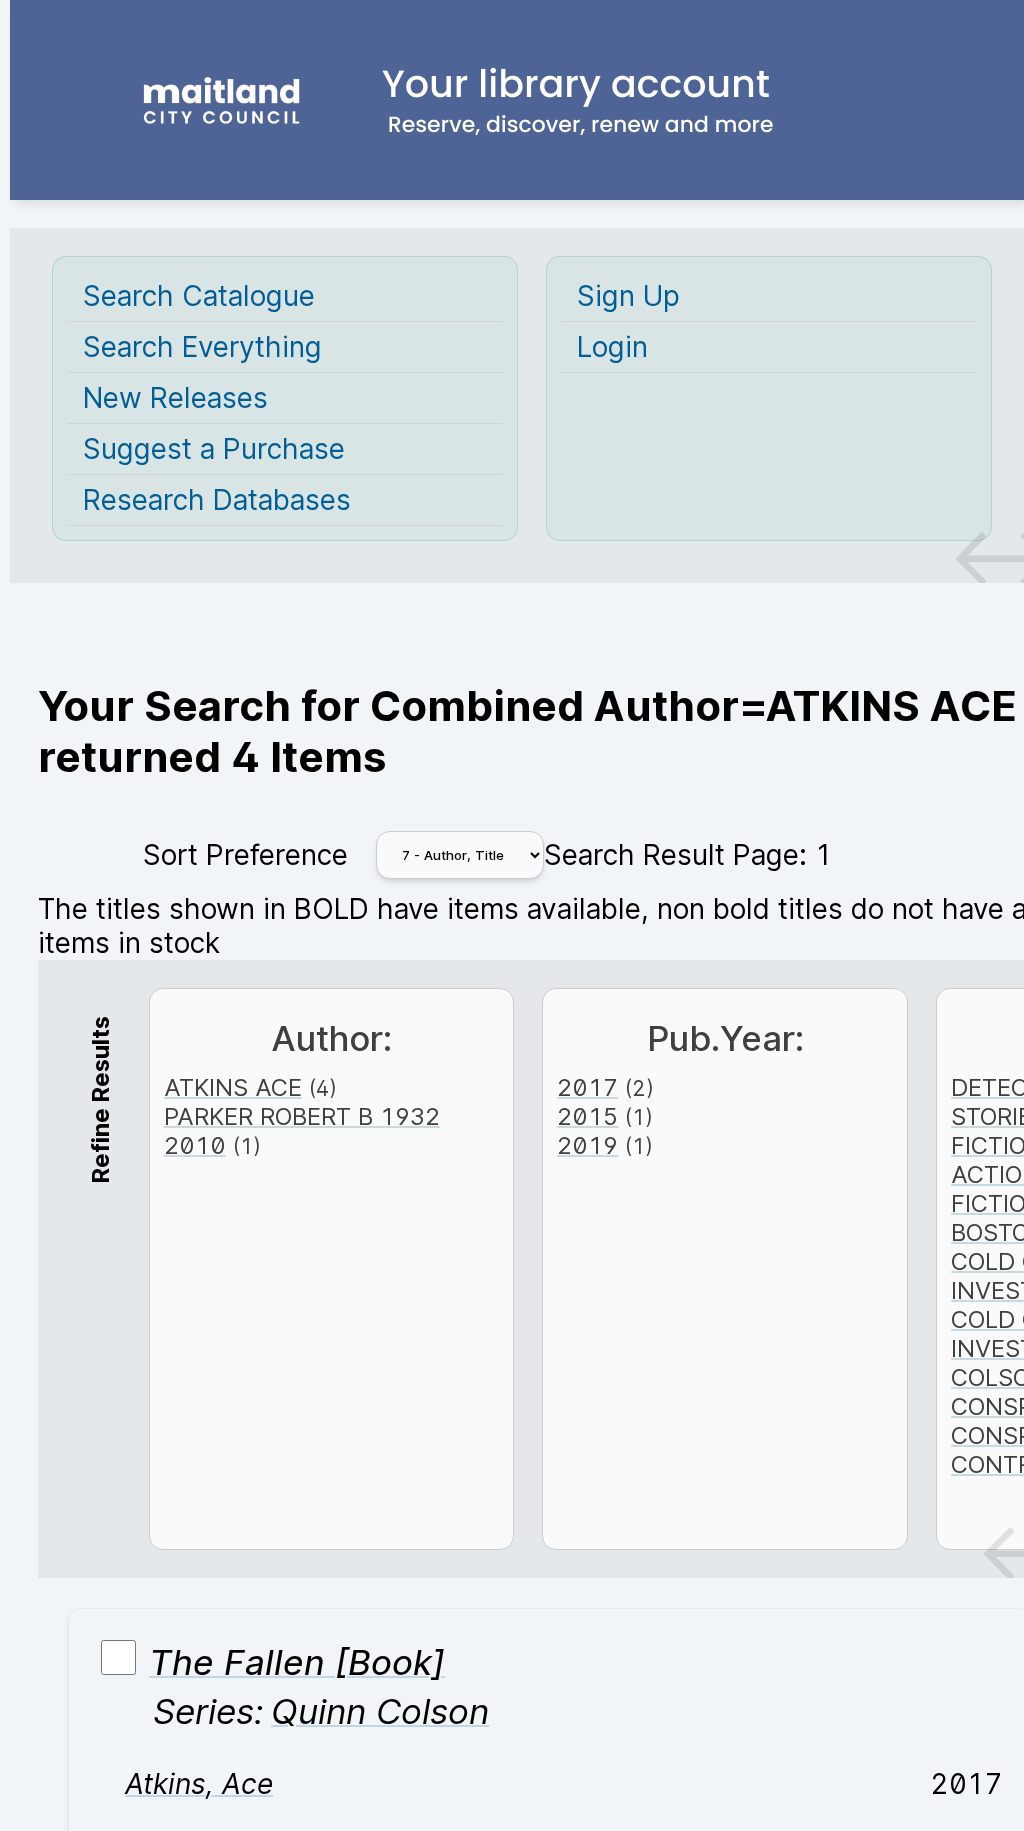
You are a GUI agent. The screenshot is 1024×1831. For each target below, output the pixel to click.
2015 (587, 1116)
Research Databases (217, 500)
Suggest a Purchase (214, 449)
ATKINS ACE (233, 1087)
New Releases (175, 398)
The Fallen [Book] (297, 1662)
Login (612, 347)
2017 (587, 1087)
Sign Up (628, 296)
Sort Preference (245, 855)
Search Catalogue (199, 296)
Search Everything (202, 347)
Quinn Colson (380, 1711)
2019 (587, 1145)
